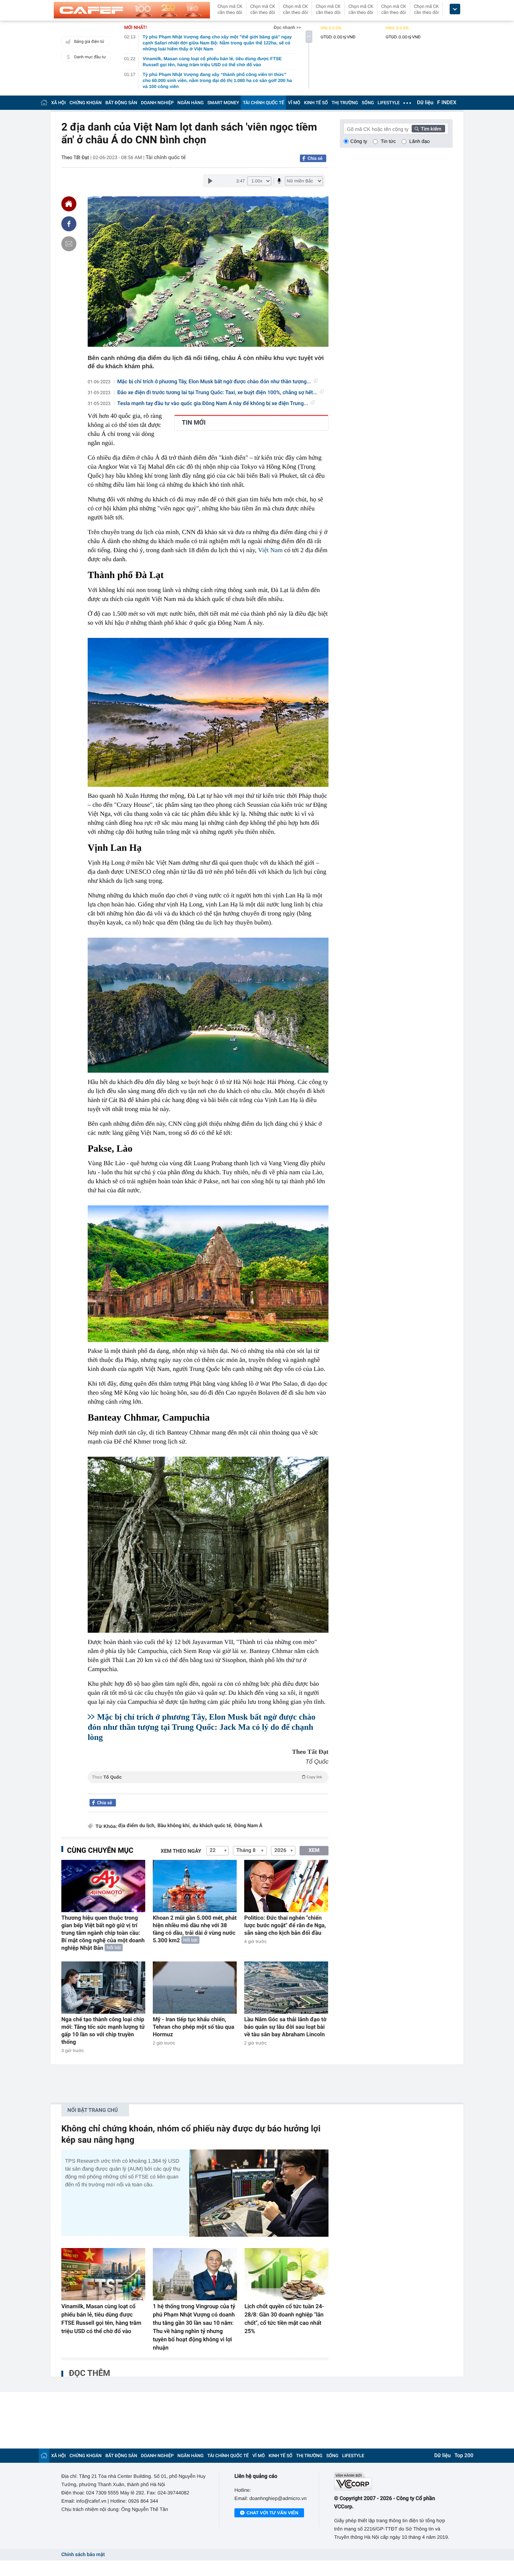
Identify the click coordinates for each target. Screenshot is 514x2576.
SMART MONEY (223, 103)
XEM (314, 1850)
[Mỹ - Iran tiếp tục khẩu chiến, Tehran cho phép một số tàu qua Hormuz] (195, 1988)
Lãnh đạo (420, 141)
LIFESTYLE (389, 103)
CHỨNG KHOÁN (86, 103)
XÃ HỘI (59, 103)
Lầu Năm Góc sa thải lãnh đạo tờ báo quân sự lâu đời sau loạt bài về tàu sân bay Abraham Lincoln (285, 2027)
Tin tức (388, 141)
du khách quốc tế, (213, 1826)
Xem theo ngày (181, 1851)
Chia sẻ (315, 158)
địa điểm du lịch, (137, 1826)
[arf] (208, 1786)
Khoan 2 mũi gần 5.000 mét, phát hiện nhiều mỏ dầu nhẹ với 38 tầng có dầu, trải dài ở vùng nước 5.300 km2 (195, 1929)
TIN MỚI (194, 423)
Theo (207, 1777)
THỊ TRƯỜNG (345, 103)
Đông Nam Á (248, 1826)
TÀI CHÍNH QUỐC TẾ (263, 103)
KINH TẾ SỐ (316, 103)
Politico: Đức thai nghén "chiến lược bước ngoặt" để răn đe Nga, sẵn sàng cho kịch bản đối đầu (285, 1925)
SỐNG (368, 103)
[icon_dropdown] (455, 9)
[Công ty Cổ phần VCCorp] (393, 2481)
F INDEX (447, 103)
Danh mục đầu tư (90, 57)
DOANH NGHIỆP (157, 103)
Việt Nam (271, 550)
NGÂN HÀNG (191, 103)
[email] (69, 244)
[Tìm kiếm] (429, 129)
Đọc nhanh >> (287, 27)
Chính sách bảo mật (83, 2555)
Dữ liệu (425, 103)
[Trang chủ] (44, 102)
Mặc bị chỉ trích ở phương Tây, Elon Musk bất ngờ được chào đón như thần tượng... (214, 382)
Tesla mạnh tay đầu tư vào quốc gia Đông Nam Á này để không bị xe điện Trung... (213, 404)
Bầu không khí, (174, 1826)
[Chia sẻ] (69, 224)
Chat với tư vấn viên (272, 2513)
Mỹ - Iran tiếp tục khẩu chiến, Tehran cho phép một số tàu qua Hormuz (193, 2027)
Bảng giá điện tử (89, 42)
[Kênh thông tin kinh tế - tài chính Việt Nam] (132, 10)
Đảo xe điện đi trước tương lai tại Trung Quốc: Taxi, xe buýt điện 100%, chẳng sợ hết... (217, 393)
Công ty (359, 141)
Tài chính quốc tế (166, 158)
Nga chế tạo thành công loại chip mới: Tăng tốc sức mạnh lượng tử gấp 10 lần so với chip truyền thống (103, 2031)
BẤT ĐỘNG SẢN (121, 103)
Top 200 (464, 2456)
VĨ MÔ (294, 103)
